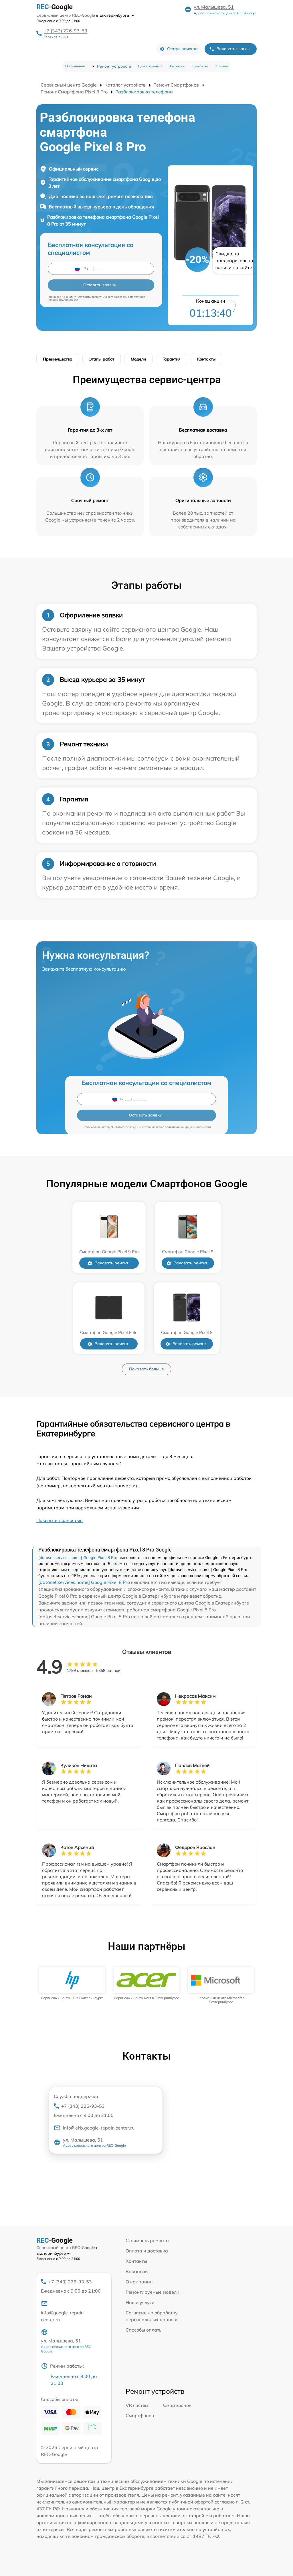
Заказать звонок (233, 49)
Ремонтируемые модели (153, 2292)
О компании (75, 66)
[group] (72, 1984)
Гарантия (172, 359)
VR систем (137, 2405)
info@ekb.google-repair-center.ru (99, 2128)
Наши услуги (140, 2302)
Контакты (200, 66)
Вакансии (177, 66)
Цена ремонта (150, 66)
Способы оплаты (144, 2330)
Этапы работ (102, 359)
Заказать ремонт (111, 1263)
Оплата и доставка (147, 2251)
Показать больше (146, 1369)
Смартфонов (177, 2405)
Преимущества (58, 359)
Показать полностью (60, 1520)
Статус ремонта (182, 49)
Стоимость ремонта (147, 2240)
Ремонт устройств (114, 66)
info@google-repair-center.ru (63, 2316)
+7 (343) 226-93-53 (66, 31)
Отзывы (221, 66)
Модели (138, 359)
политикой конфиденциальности (188, 1127)
